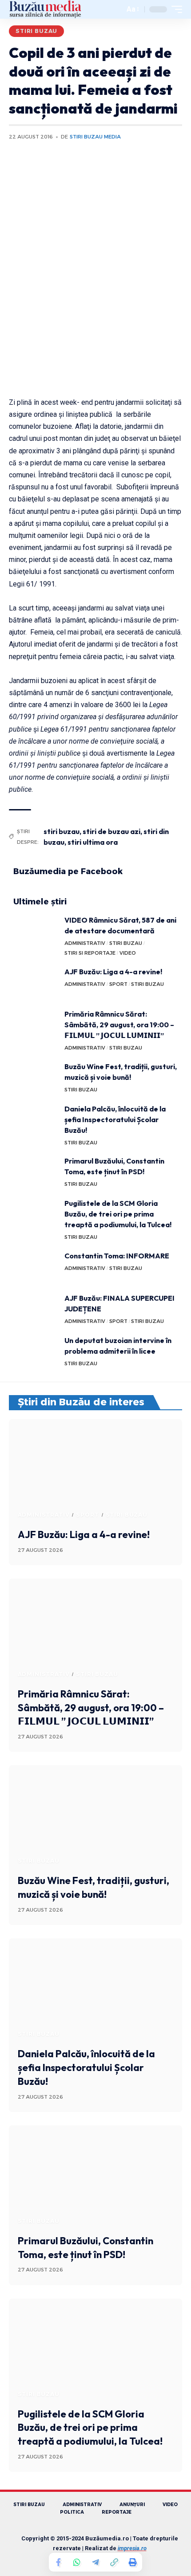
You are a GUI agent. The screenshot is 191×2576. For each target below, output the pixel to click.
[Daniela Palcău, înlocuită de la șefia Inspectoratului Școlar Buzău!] (36, 1120)
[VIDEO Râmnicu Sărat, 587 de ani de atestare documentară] (36, 931)
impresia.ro (132, 2548)
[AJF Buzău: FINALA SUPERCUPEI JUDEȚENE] (36, 1309)
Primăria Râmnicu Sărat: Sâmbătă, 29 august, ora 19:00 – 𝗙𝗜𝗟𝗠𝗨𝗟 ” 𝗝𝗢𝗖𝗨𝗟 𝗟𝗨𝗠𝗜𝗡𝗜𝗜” (119, 1025)
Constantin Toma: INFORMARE (117, 1256)
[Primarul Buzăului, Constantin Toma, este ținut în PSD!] (36, 1172)
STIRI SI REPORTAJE (90, 953)
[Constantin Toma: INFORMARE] (36, 1267)
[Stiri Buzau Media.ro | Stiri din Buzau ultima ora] (45, 9)
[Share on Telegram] (95, 2562)
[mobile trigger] (175, 9)
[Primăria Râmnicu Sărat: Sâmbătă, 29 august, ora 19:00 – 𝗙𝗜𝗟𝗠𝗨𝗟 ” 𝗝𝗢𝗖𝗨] (36, 1025)
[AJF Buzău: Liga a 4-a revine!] (36, 983)
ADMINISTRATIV (85, 943)
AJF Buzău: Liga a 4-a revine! (113, 972)
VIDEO (128, 953)
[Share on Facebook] (58, 2562)
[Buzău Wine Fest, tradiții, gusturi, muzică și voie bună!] (36, 1078)
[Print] (133, 2562)
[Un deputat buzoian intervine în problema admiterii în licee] (36, 1352)
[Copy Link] (114, 2562)
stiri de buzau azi (111, 831)
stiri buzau (62, 831)
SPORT (118, 984)
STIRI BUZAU (36, 31)
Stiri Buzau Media (95, 137)
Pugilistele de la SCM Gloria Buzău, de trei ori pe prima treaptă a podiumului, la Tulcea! (118, 1214)
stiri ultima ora (93, 842)
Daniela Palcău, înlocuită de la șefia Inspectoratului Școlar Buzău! (115, 1119)
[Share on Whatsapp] (77, 2562)
